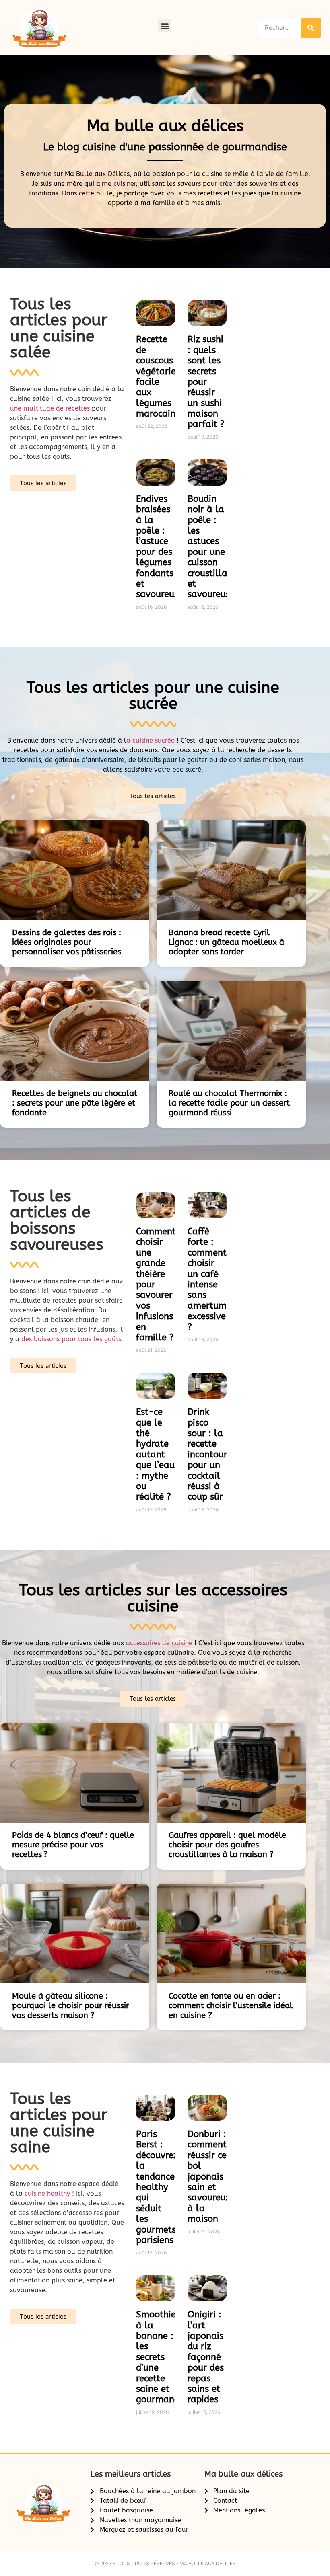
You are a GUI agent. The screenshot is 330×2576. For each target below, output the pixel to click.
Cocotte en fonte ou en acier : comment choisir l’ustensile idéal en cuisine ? (231, 2006)
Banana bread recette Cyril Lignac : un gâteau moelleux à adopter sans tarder (226, 942)
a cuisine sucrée (152, 740)
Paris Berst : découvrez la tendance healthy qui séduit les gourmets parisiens (157, 2187)
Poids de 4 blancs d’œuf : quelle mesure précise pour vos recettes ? (73, 1845)
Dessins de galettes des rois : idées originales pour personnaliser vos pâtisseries (67, 942)
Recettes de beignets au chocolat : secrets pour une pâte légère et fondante (75, 1103)
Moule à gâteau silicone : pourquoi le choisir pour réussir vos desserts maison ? (71, 2006)
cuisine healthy (47, 2193)
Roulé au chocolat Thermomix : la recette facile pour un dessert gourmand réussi (229, 1103)
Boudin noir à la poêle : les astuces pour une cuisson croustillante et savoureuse (214, 547)
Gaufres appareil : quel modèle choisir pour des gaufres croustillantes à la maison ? (227, 1845)
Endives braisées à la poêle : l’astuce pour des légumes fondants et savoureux (157, 547)
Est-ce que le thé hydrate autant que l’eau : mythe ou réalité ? (155, 1454)
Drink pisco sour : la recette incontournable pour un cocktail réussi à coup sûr (220, 1454)
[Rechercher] (311, 28)
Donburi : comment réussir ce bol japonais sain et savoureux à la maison (209, 2177)
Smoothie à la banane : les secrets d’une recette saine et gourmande (160, 2357)
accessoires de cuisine (159, 1643)
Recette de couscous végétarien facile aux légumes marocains (159, 377)
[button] (164, 26)
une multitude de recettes (50, 408)
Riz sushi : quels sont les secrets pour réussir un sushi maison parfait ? (206, 382)
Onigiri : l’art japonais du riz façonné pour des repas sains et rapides (206, 2357)
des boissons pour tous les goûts (71, 1339)
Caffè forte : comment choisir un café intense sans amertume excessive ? (209, 1279)
